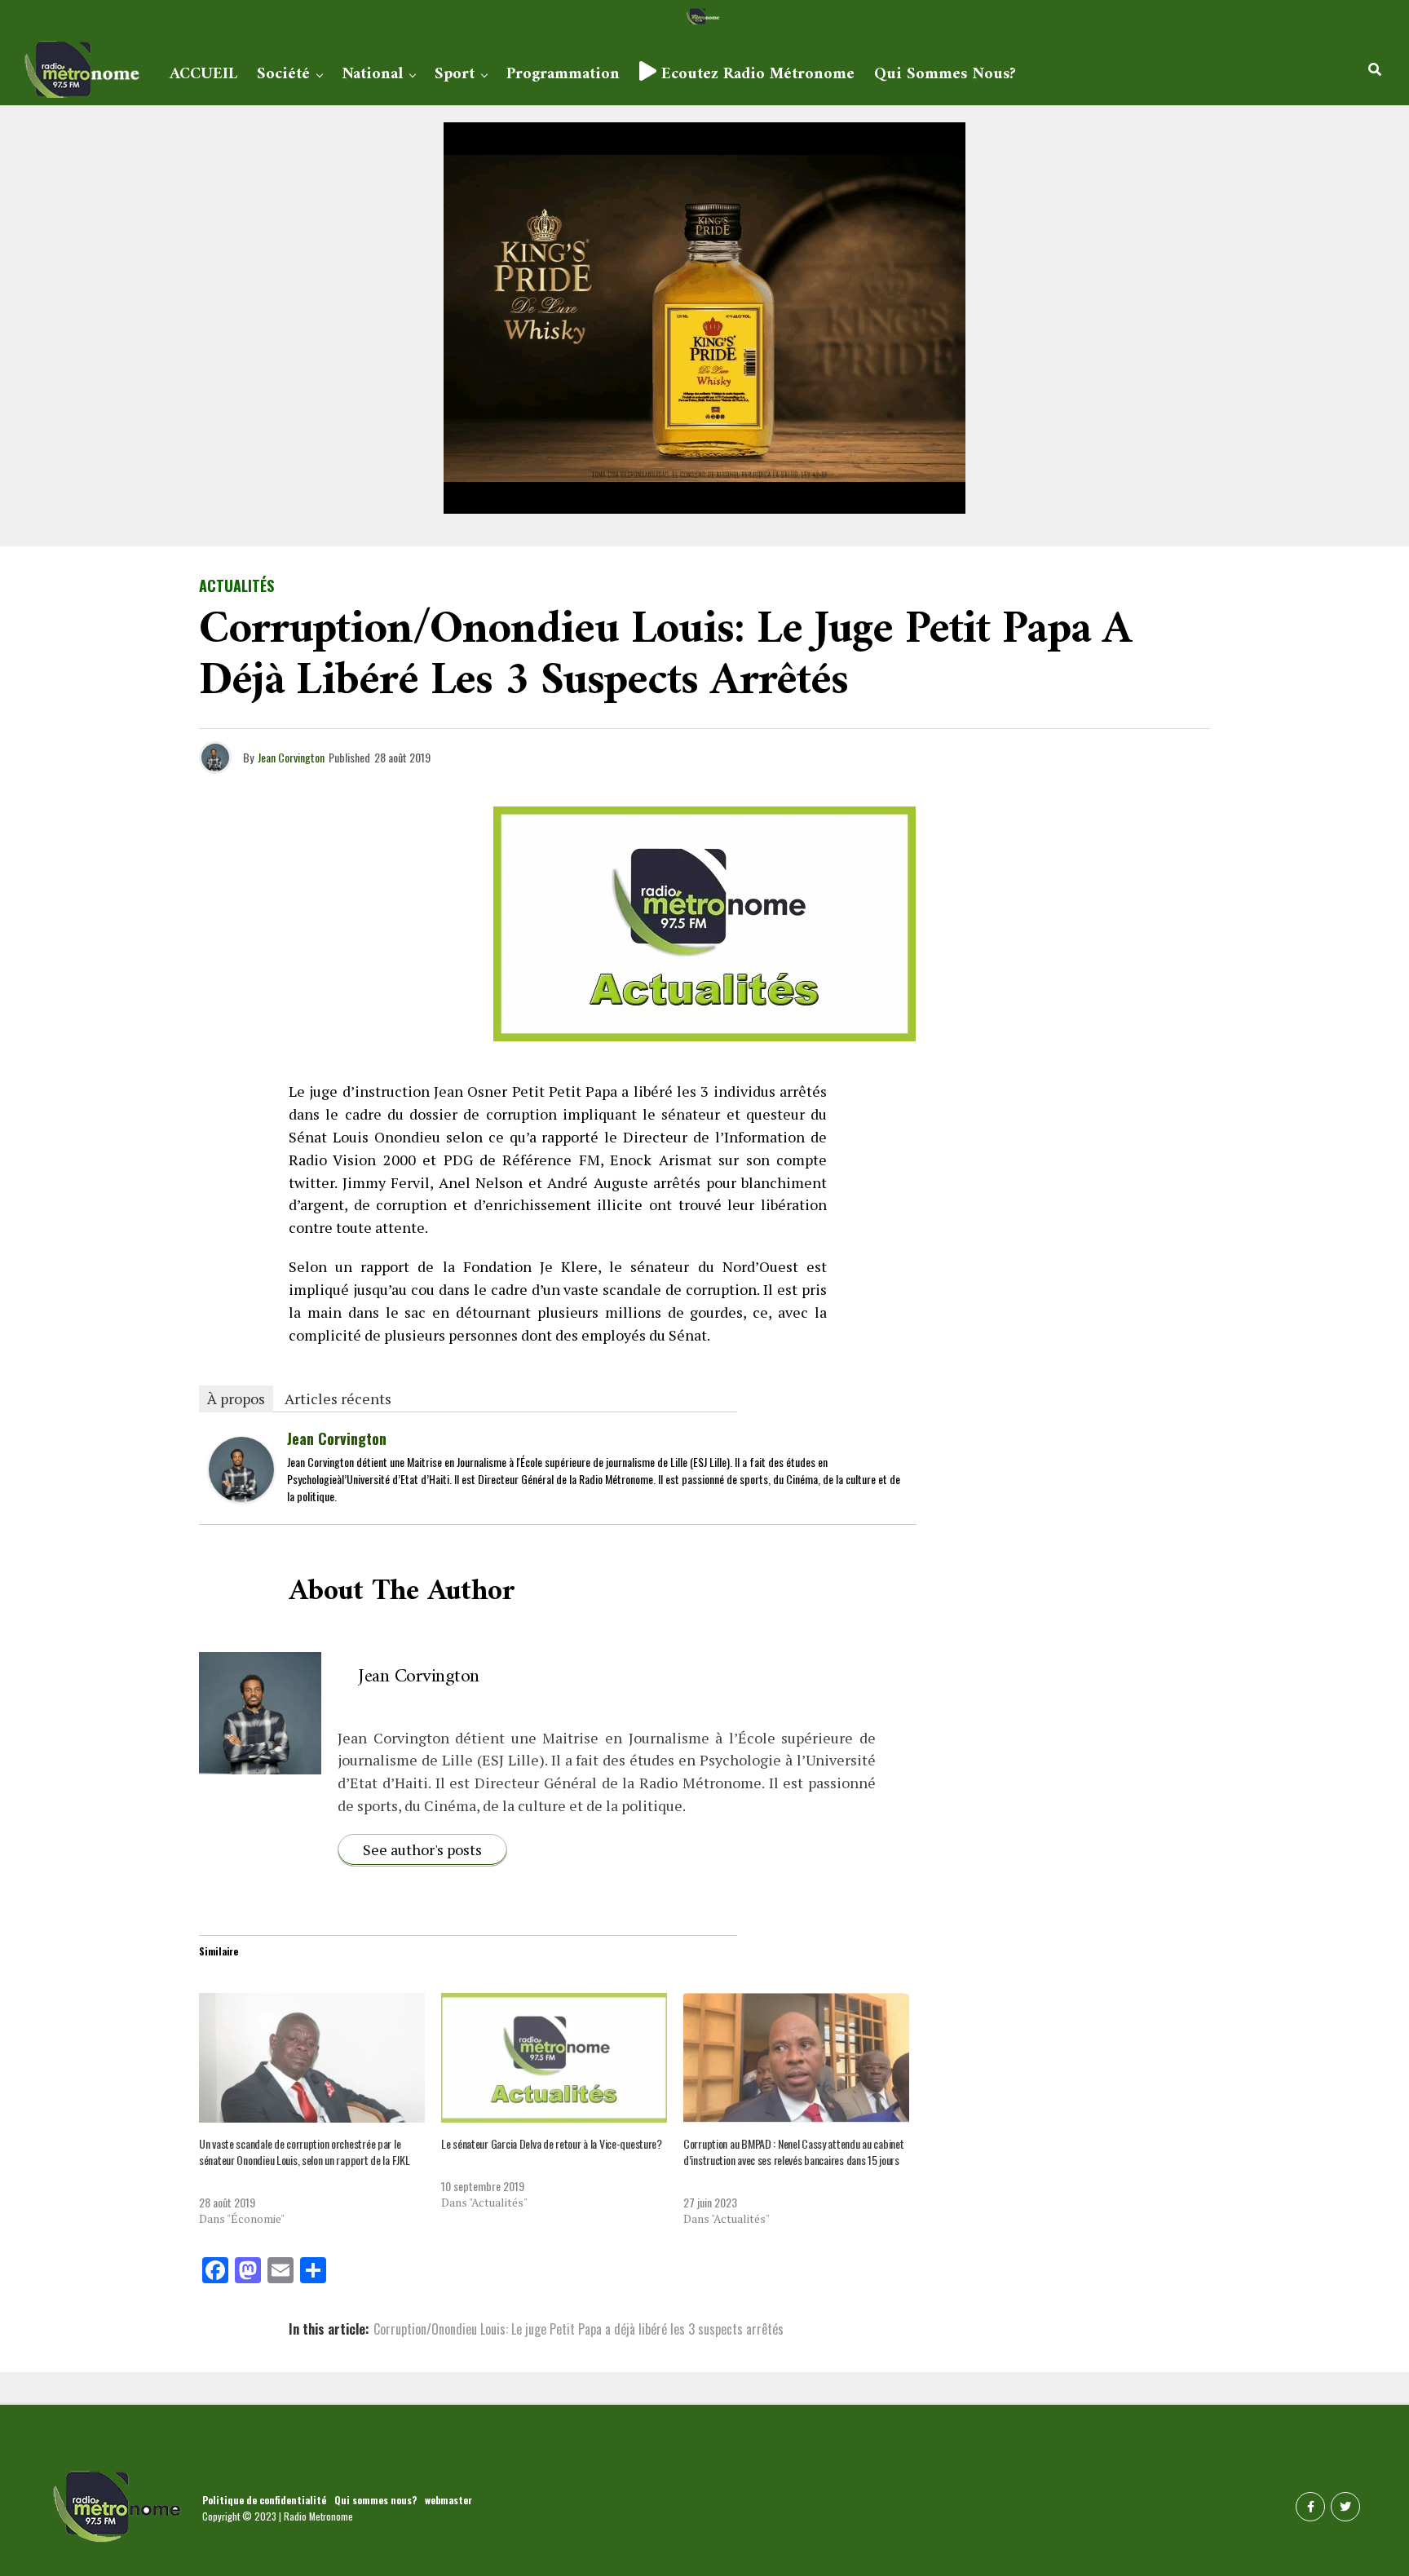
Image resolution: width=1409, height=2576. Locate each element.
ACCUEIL (203, 75)
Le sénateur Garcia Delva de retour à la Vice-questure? (552, 2143)
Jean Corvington (291, 757)
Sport (455, 75)
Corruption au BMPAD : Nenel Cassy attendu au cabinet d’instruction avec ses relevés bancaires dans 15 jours (793, 2152)
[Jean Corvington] (241, 1496)
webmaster (448, 2500)
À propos (236, 1398)
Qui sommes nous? (945, 75)
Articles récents (338, 1398)
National (372, 75)
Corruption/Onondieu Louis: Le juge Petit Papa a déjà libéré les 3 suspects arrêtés (579, 2329)
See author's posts (422, 1849)
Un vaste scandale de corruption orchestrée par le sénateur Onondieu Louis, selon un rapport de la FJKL (304, 2152)
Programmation (563, 75)
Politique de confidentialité (264, 2500)
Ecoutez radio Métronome (755, 75)
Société (283, 75)
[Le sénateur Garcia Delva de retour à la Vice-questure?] (554, 2057)
